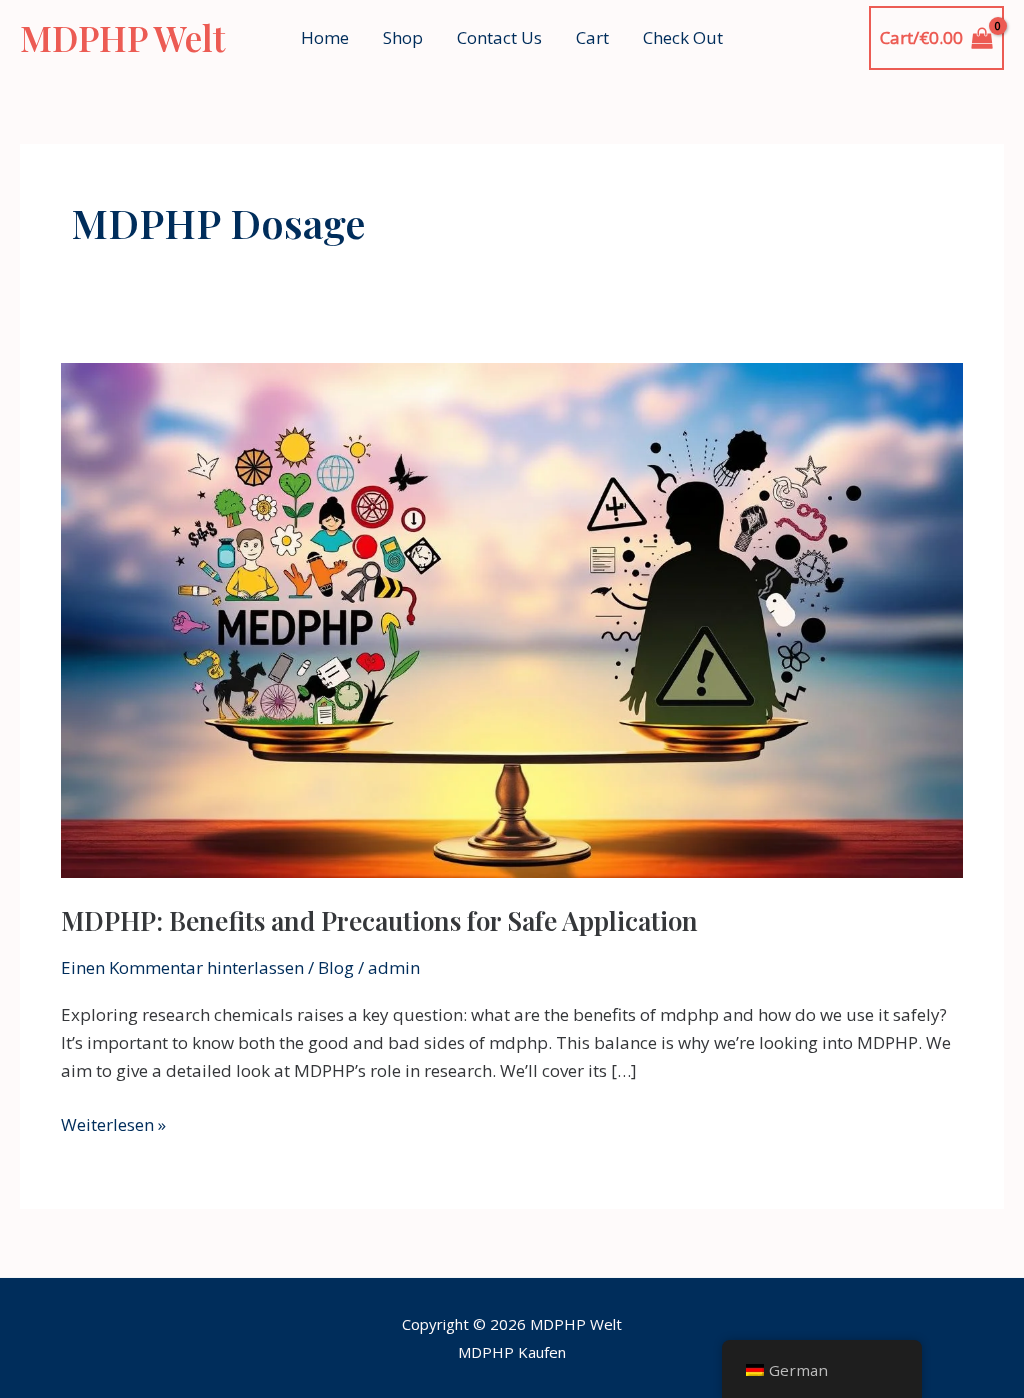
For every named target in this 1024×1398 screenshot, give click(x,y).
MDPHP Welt (122, 37)
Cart (592, 37)
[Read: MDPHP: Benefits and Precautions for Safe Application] (512, 618)
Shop (403, 37)
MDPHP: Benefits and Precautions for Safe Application (379, 920)
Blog (336, 967)
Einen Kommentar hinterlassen (182, 967)
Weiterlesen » (113, 1123)
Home (325, 37)
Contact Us (499, 37)
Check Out (683, 37)
